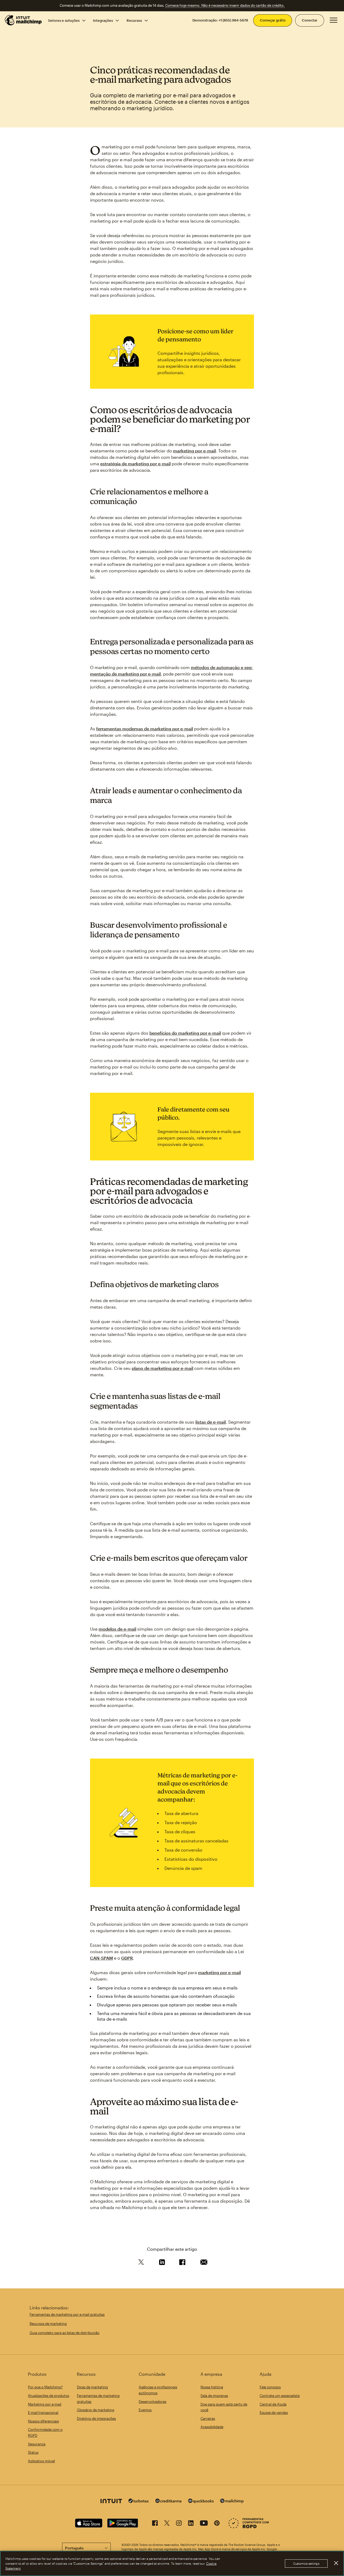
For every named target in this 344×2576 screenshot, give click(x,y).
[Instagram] (179, 2524)
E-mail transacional (43, 2413)
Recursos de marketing (48, 2324)
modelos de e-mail (117, 1629)
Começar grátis (273, 20)
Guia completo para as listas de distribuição (64, 2333)
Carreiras (208, 2418)
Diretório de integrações (96, 2418)
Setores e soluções (64, 20)
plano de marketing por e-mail (162, 1368)
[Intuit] (111, 2502)
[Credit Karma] (169, 2501)
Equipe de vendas (274, 2413)
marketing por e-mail (194, 451)
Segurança (37, 2444)
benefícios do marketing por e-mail (185, 1033)
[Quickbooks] (201, 2502)
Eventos (145, 2410)
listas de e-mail (211, 1422)
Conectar (310, 20)
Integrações (103, 20)
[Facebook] (155, 2524)
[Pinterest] (217, 2524)
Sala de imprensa (214, 2396)
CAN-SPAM (101, 1958)
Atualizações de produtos (49, 2396)
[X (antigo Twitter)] (167, 2524)
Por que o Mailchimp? (45, 2387)
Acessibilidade (212, 2427)
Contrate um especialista (280, 2396)
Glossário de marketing (96, 2410)
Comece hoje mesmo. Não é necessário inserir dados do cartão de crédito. (225, 5)
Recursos (134, 20)
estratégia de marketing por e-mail (135, 464)
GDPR (127, 1958)
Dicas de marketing (92, 2387)
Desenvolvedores (153, 2402)
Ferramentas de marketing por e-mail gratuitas (67, 2314)
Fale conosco (270, 2387)
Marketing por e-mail (45, 2404)
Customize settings (306, 2564)
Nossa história (212, 2387)
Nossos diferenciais (43, 2421)
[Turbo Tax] (139, 2501)
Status (33, 2452)
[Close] (336, 2563)
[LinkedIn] (191, 2524)
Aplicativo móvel (41, 2461)
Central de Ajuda (273, 2404)
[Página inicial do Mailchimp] (23, 20)
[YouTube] (204, 2524)
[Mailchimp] (232, 2502)
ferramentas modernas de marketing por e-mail (145, 729)
